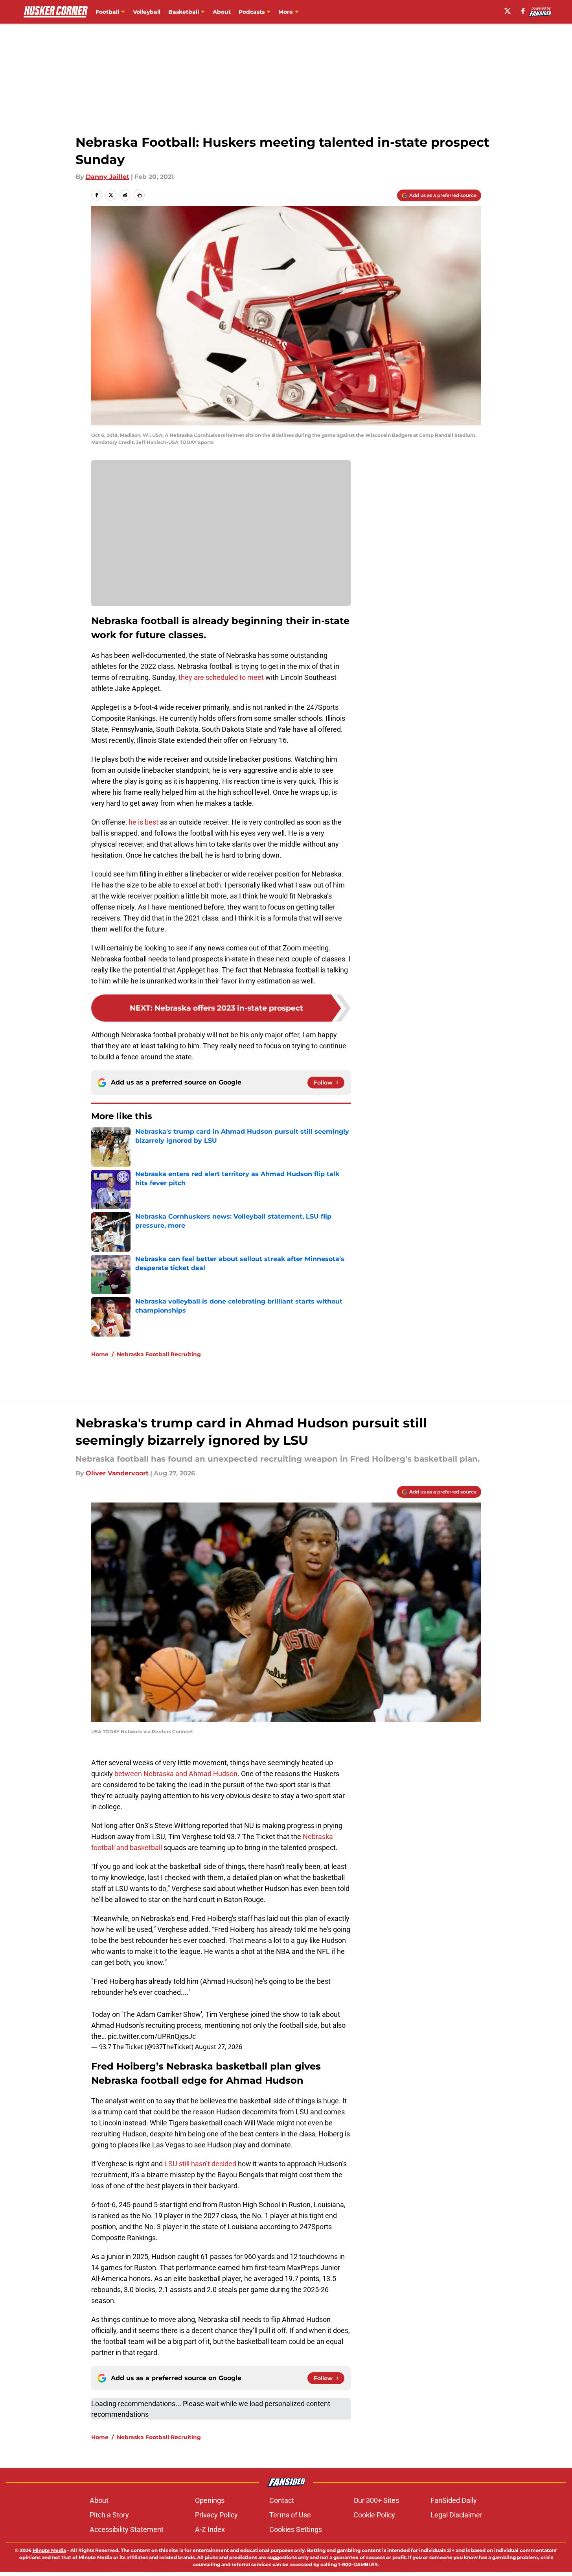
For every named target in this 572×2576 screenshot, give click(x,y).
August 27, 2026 (219, 2047)
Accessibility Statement (127, 2529)
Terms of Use (290, 2515)
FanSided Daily (454, 2500)
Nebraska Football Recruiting (159, 1354)
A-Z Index (210, 2529)
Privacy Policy (216, 2515)
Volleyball (147, 12)
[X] (508, 11)
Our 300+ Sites (376, 2500)
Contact (282, 2500)
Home (100, 1354)
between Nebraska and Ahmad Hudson (175, 1774)
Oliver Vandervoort (117, 1473)
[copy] (139, 195)
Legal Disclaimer (456, 2515)
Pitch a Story (109, 2515)
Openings (210, 2500)
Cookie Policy (374, 2515)
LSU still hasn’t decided (200, 2164)
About (222, 12)
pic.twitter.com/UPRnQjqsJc (152, 2036)
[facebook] (523, 11)
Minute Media (49, 2550)
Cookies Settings (296, 2529)
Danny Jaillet (108, 177)
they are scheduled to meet (221, 677)
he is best (143, 822)
